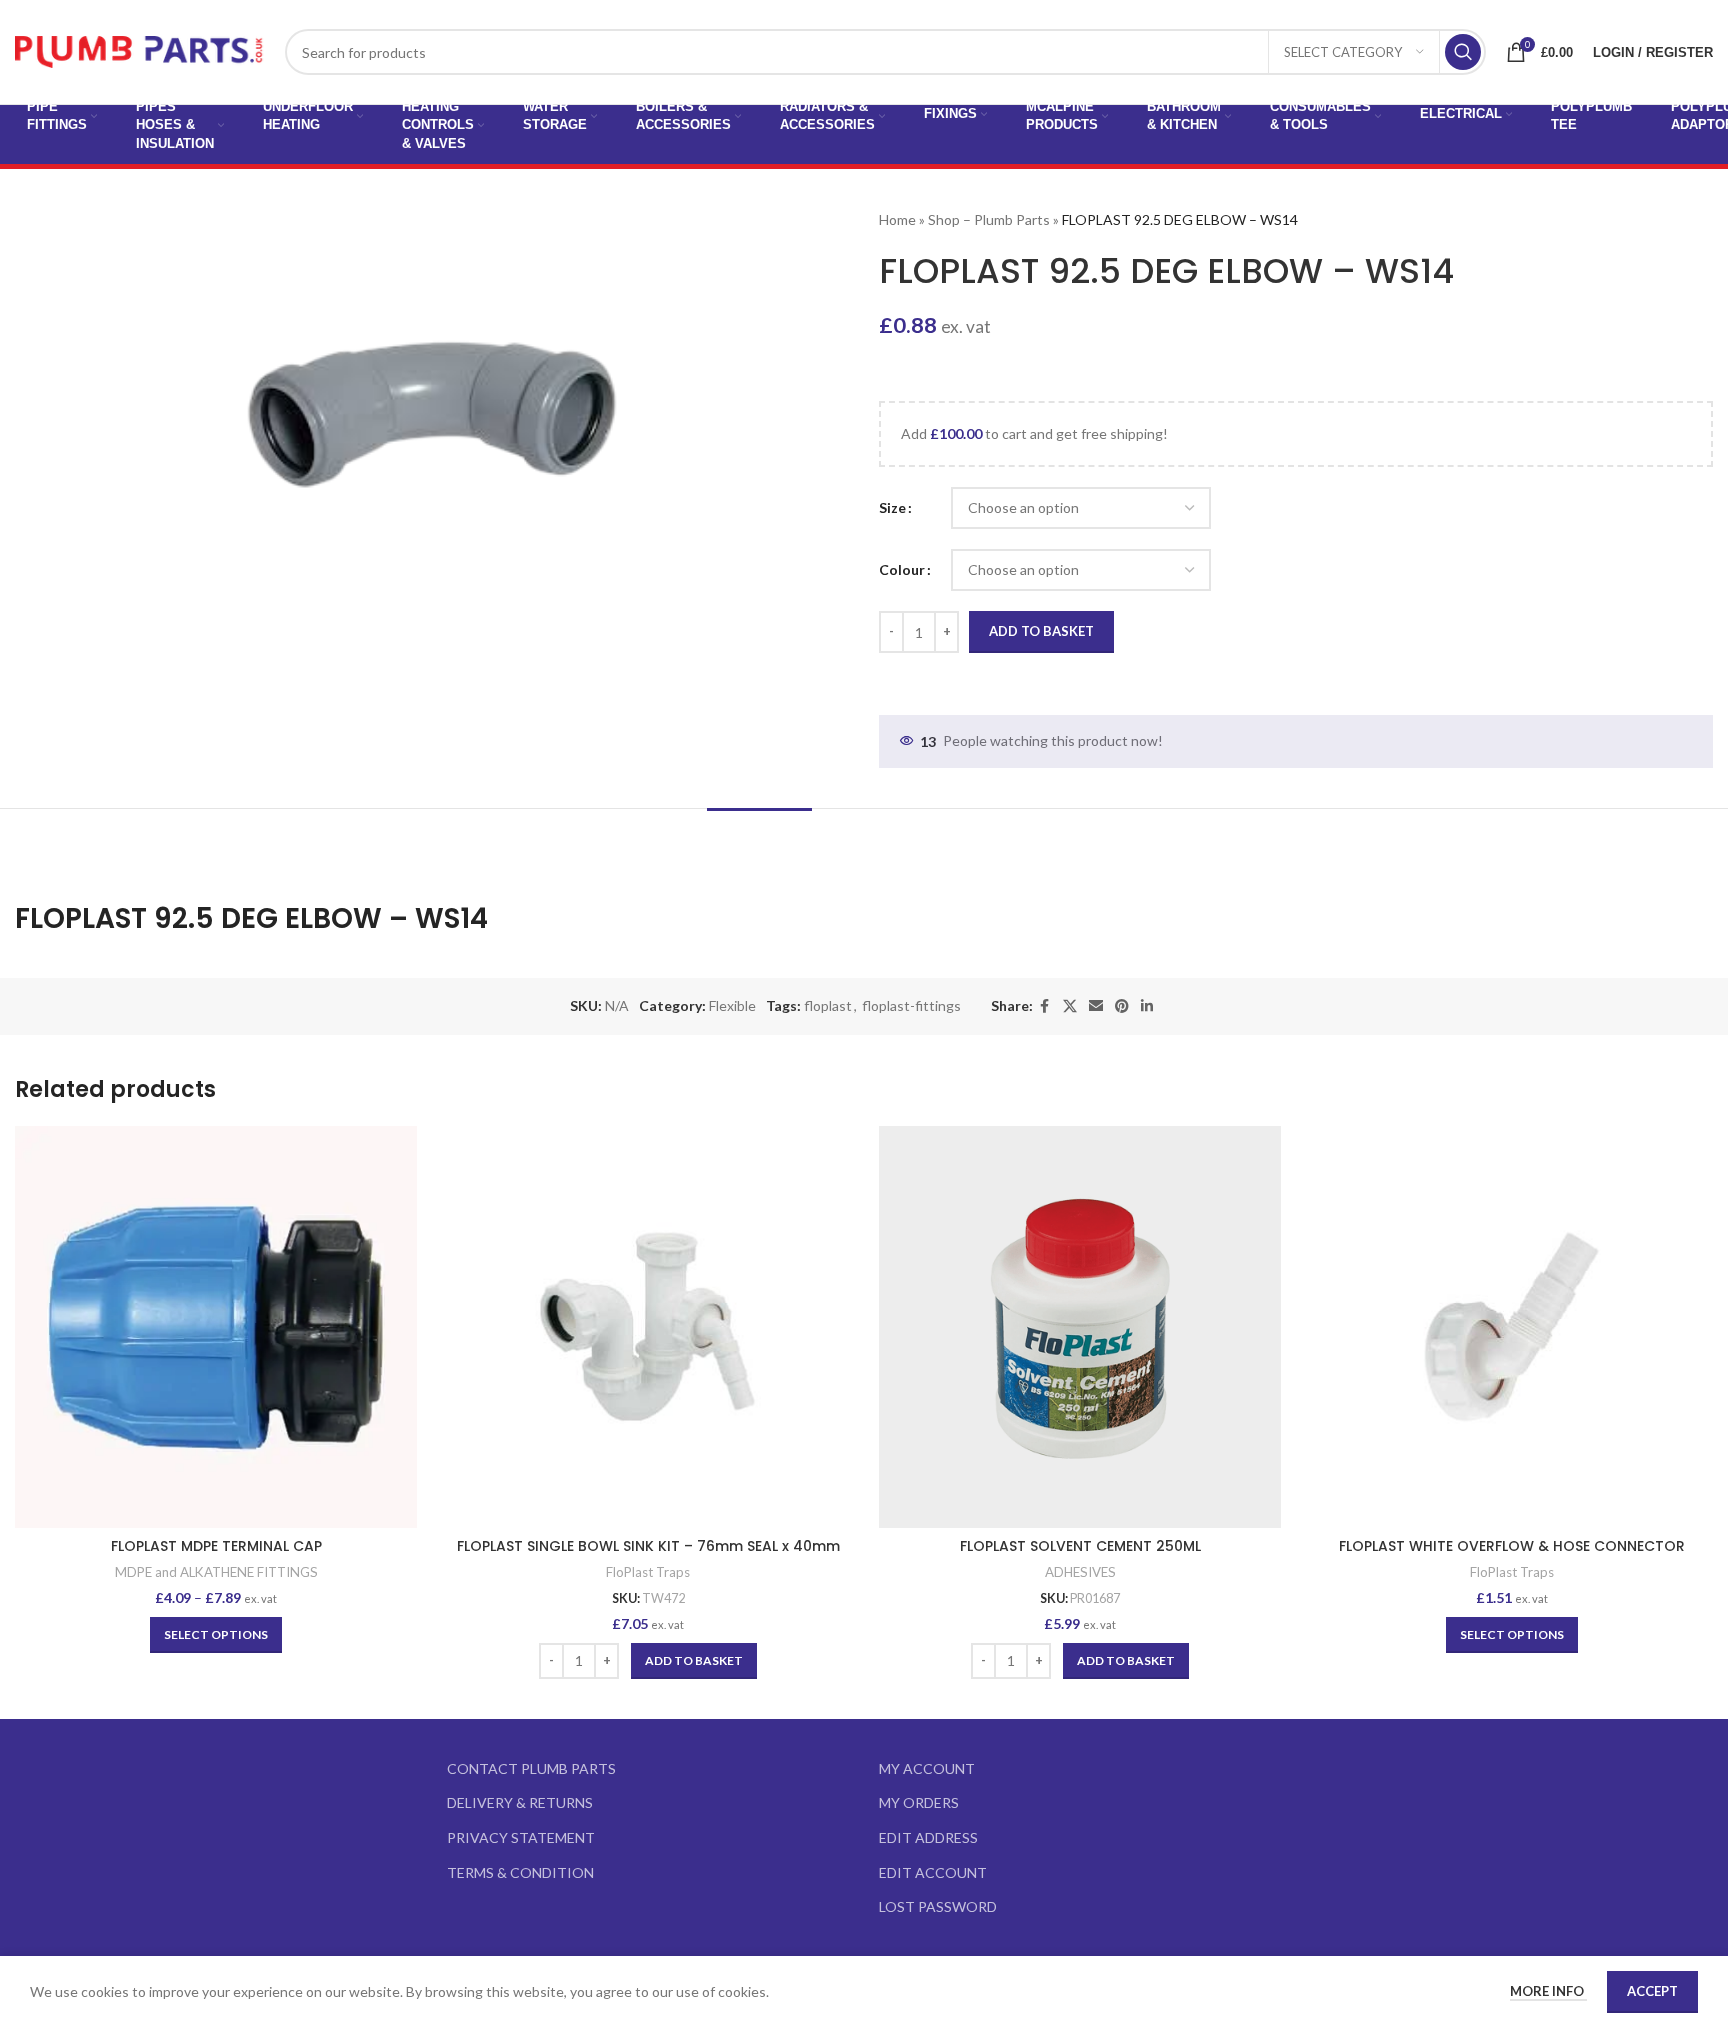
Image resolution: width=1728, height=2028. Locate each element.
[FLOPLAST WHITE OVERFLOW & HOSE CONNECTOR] (1512, 1327)
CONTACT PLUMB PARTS (531, 1768)
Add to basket (1041, 631)
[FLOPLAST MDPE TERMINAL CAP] (216, 1327)
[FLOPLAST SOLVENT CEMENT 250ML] (1080, 1327)
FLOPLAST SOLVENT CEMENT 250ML (1080, 1546)
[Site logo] (140, 50)
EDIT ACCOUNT (933, 1872)
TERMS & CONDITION (520, 1872)
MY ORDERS (919, 1802)
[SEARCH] (1463, 52)
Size (892, 507)
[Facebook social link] (1045, 1006)
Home (897, 219)
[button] (694, 1661)
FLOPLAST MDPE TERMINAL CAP (216, 1546)
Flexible (732, 1005)
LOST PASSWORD (938, 1906)
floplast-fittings (911, 1005)
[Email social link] (1096, 1006)
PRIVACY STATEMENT (521, 1837)
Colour (902, 569)
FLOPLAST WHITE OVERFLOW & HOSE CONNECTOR (1512, 1546)
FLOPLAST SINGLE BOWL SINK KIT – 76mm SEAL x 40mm (648, 1546)
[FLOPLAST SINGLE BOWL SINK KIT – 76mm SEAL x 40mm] (648, 1327)
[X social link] (1070, 1006)
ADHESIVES (1080, 1572)
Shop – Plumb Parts (989, 219)
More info (1548, 1991)
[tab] (759, 838)
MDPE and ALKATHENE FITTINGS (216, 1572)
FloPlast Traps (648, 1572)
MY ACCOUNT (927, 1768)
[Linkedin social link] (1147, 1006)
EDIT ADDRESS (928, 1837)
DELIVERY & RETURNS (520, 1802)
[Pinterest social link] (1122, 1006)
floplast (828, 1005)
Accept (1652, 1991)
